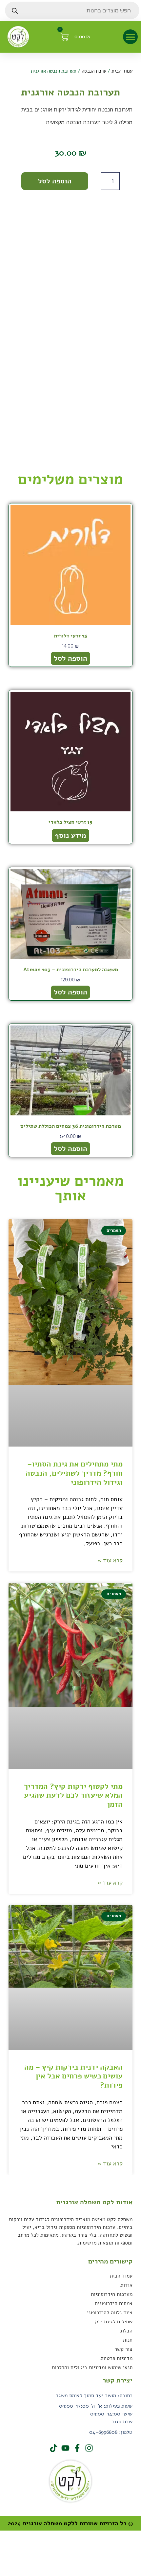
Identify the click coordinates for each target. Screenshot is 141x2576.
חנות (128, 2340)
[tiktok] (53, 2448)
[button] (130, 37)
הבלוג (126, 2331)
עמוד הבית (122, 71)
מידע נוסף (70, 836)
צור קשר (123, 2349)
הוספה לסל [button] (70, 658)
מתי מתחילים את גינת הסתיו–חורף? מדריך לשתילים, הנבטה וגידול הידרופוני (74, 1473)
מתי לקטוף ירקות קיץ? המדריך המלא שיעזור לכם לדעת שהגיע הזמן (73, 1795)
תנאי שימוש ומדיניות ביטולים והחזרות (92, 2367)
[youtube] (65, 2448)
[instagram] (88, 2448)
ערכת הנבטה (94, 71)
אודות (126, 2285)
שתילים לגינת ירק (114, 2322)
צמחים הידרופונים (114, 2303)
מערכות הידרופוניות (112, 2294)
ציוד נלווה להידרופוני (110, 2313)
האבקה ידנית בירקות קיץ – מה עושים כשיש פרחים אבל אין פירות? (73, 2076)
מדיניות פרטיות (116, 2358)
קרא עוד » (110, 1560)
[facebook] (76, 2448)
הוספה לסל (55, 181)
